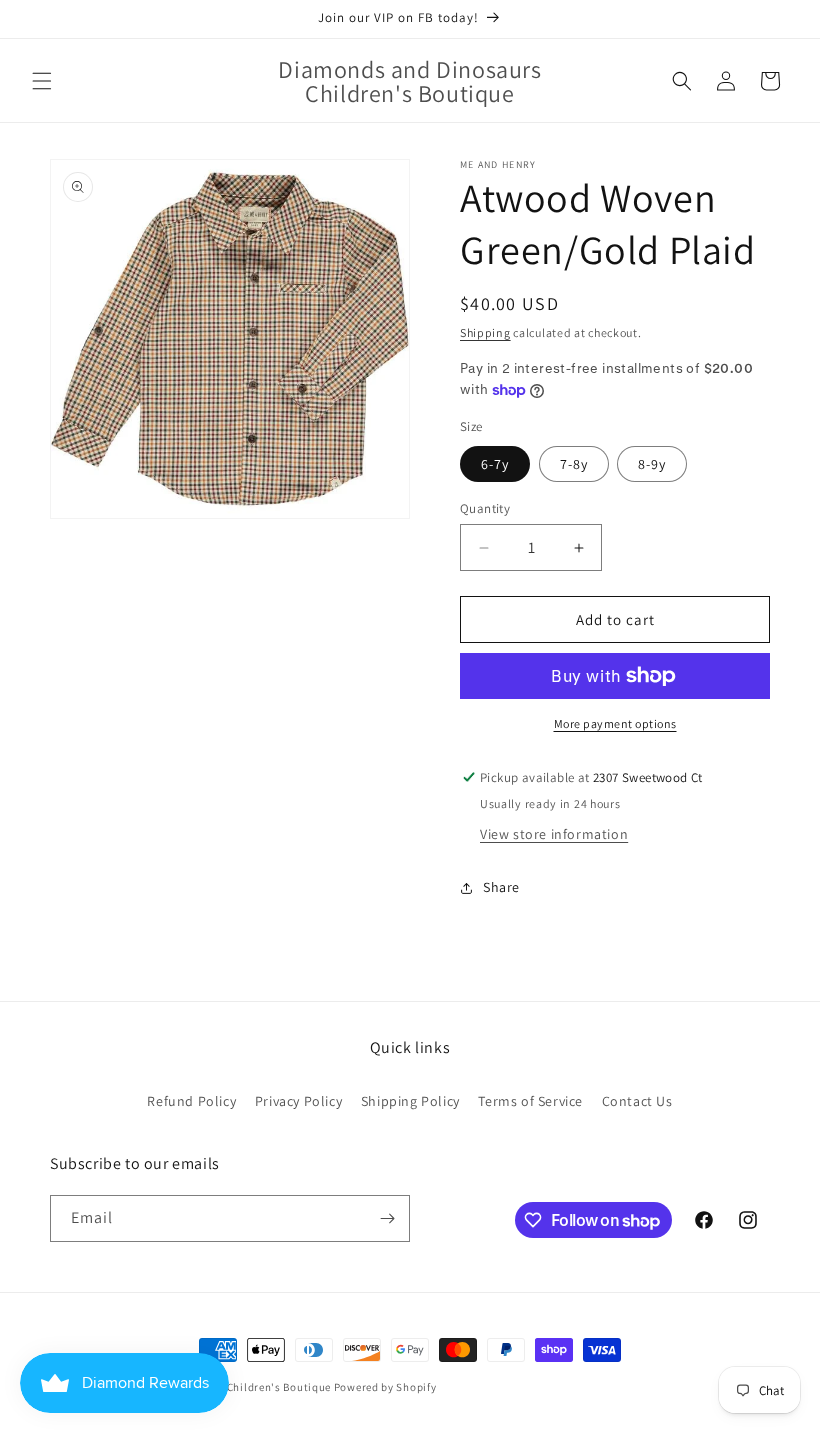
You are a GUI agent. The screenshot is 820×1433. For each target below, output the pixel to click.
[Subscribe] (387, 1218)
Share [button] (501, 887)
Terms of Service (530, 1101)
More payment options (615, 723)
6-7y (495, 464)
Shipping (485, 332)
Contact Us (637, 1101)
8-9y (652, 464)
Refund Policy (191, 1101)
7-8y (574, 464)
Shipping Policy (410, 1101)
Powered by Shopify (385, 1387)
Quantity (485, 508)
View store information (554, 834)
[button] (42, 81)
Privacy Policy (298, 1101)
